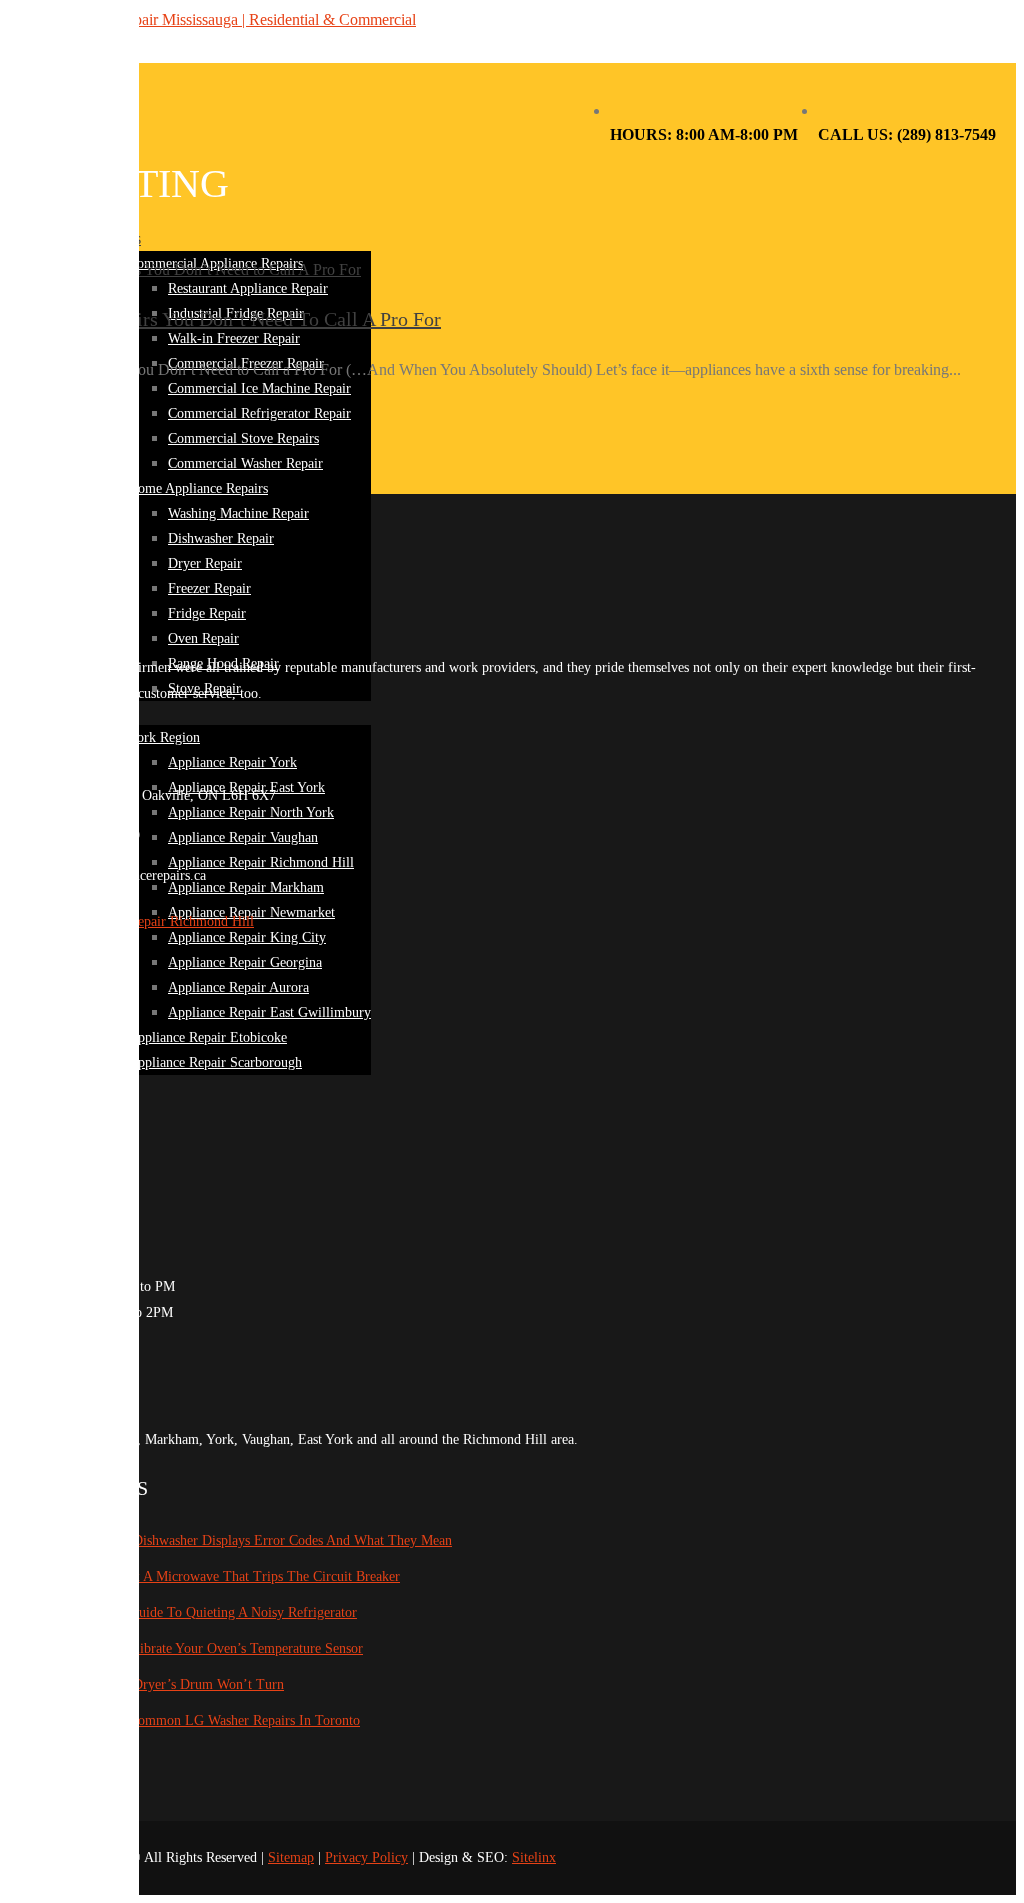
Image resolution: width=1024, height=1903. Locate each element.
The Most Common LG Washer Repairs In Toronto (215, 1720)
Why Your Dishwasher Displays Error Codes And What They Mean (261, 1540)
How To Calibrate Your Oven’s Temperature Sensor (217, 1648)
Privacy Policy (366, 1857)
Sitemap (291, 1857)
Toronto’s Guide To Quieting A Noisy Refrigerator (214, 1612)
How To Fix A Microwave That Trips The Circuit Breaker (235, 1576)
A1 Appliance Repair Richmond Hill (151, 921)
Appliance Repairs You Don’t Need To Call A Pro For (224, 319)
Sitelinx (534, 1857)
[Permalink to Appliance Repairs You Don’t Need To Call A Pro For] (184, 269)
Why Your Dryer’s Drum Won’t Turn (177, 1684)
